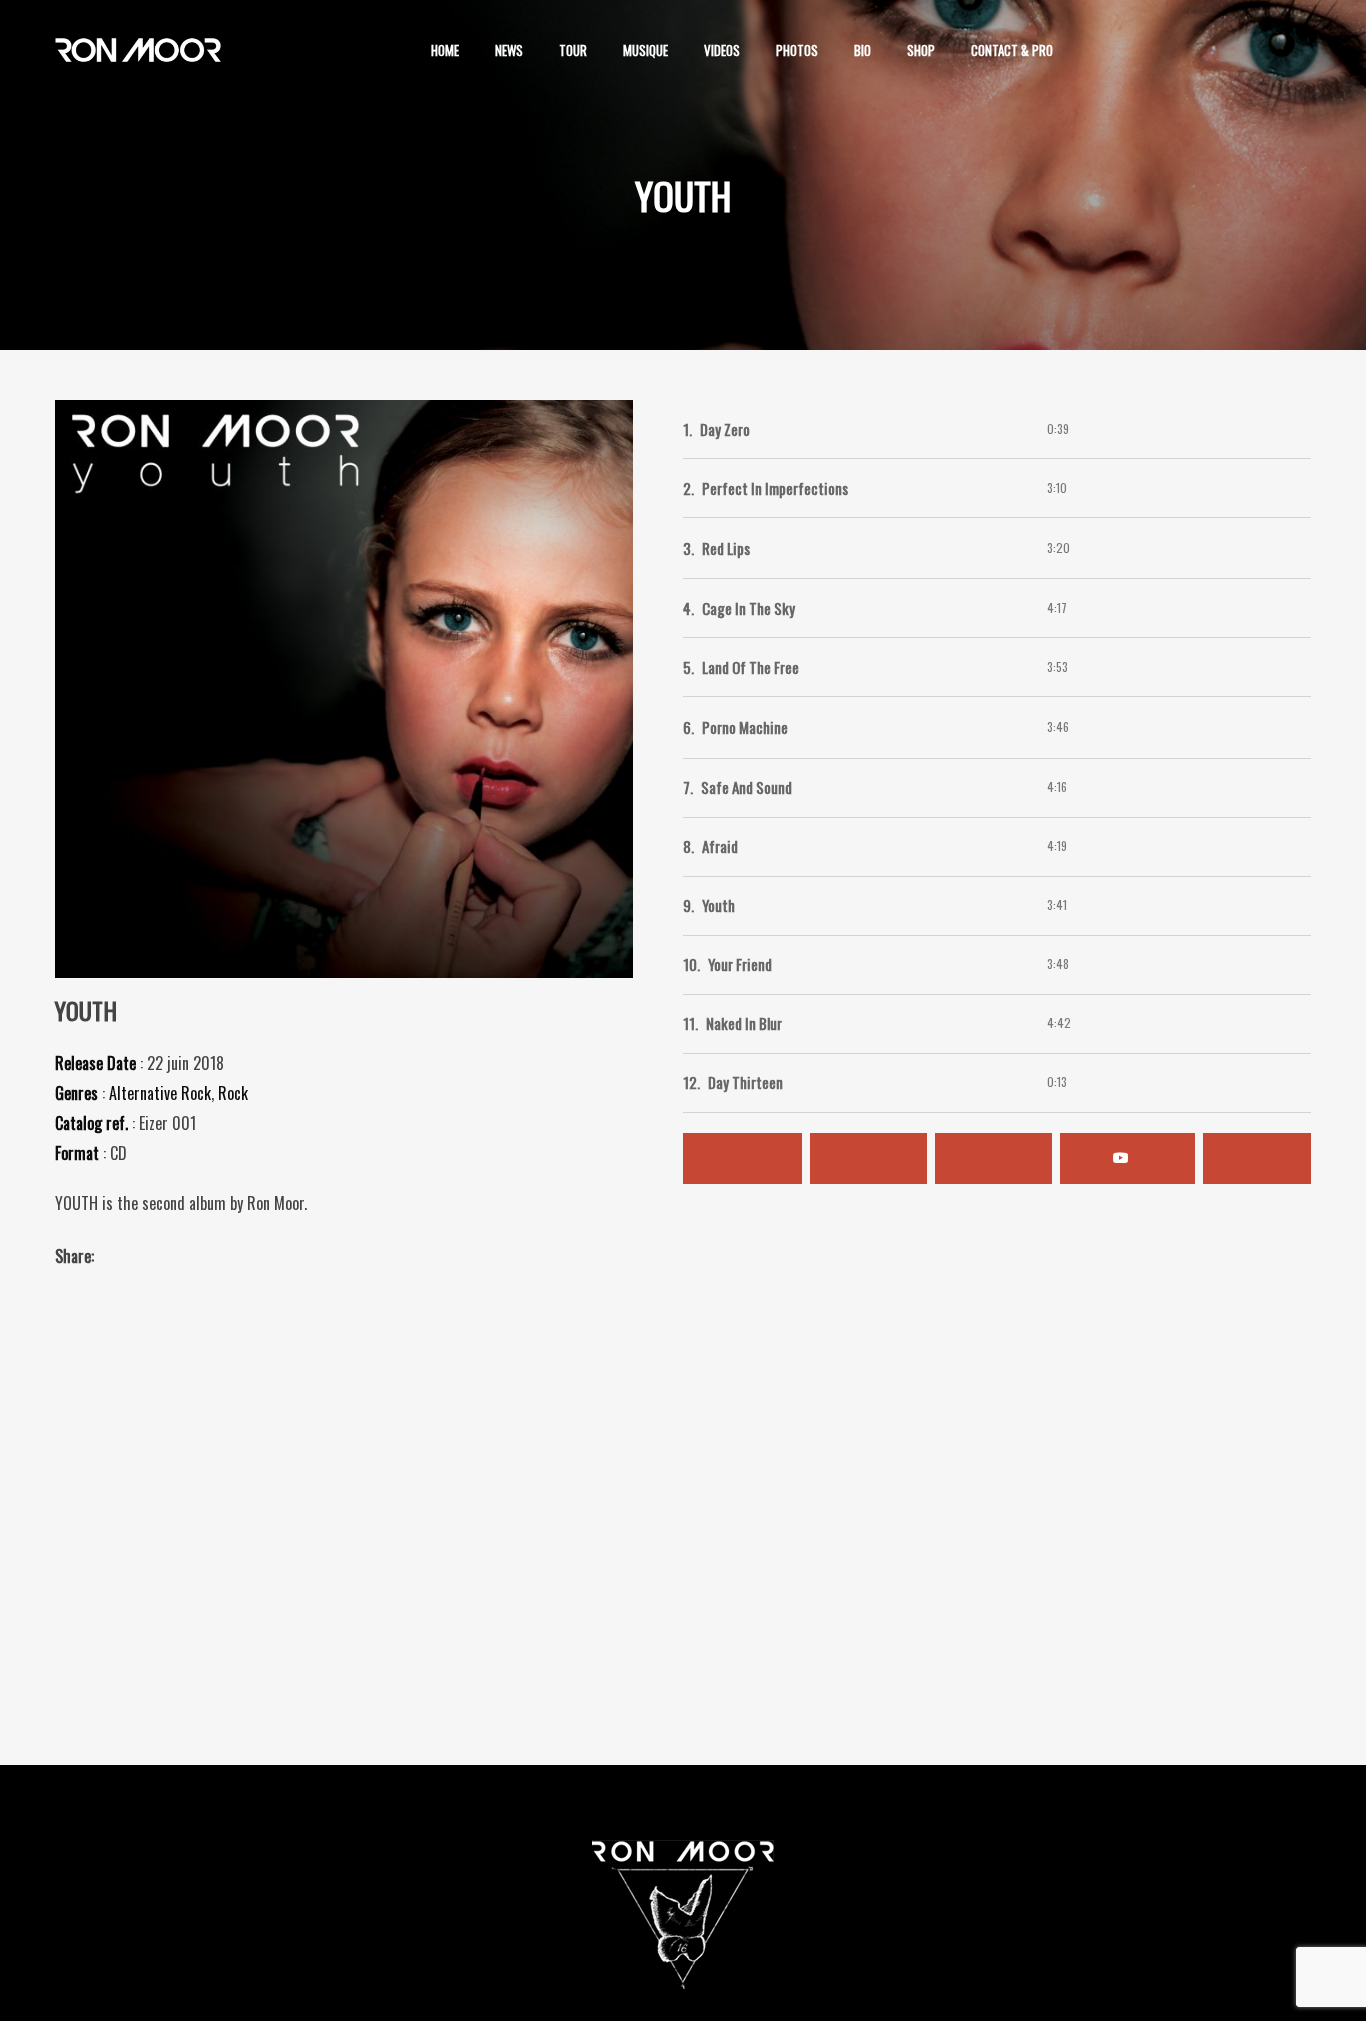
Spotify (742, 1158)
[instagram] (1111, 50)
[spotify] (1231, 50)
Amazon (993, 1158)
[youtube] (1287, 52)
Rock (233, 1093)
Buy (1257, 1158)
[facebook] (1171, 50)
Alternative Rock (160, 1093)
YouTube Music (1128, 1158)
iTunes (868, 1158)
